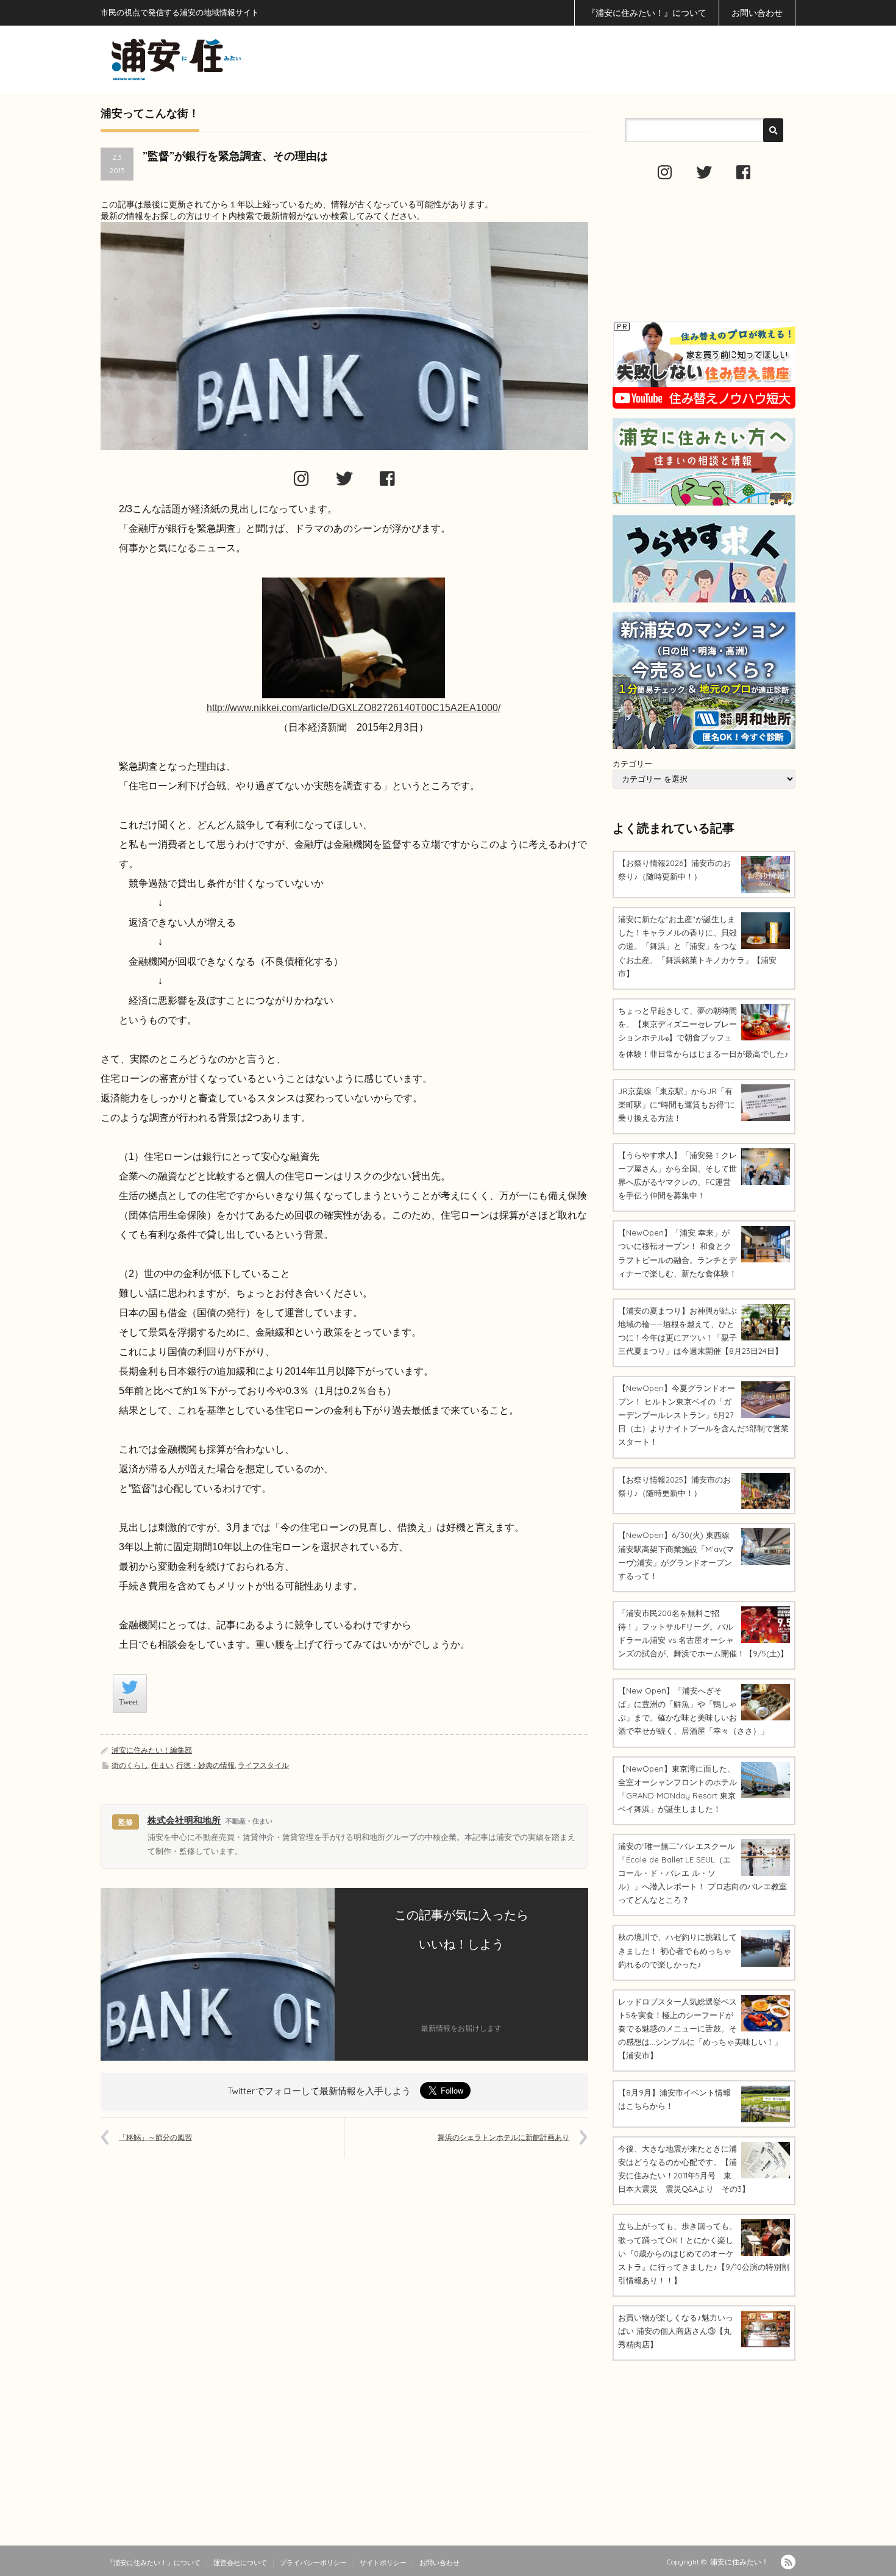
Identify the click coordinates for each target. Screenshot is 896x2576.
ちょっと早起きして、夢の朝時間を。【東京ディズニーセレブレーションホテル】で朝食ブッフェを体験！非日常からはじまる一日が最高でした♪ (703, 1032)
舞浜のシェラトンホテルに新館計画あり (503, 2137)
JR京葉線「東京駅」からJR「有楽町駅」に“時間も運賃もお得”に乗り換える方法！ (677, 1104)
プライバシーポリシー (313, 2563)
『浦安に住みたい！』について (647, 13)
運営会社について (240, 2563)
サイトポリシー (383, 2563)
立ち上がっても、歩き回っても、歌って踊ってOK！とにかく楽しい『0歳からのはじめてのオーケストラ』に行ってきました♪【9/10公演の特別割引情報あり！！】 (704, 2253)
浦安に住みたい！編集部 (152, 1750)
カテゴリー (632, 764)
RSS (788, 2562)
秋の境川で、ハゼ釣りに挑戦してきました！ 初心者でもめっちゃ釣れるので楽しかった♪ (677, 1950)
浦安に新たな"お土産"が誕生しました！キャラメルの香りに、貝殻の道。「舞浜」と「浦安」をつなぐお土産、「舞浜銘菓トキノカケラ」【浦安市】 (697, 946)
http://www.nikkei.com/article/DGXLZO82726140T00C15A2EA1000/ (354, 708)
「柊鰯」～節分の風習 (155, 2137)
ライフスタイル (263, 1765)
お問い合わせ (757, 13)
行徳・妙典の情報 (205, 1765)
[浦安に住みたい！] (231, 59)
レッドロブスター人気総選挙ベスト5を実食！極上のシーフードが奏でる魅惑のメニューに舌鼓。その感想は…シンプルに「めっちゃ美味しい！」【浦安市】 (700, 2028)
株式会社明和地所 (184, 1820)
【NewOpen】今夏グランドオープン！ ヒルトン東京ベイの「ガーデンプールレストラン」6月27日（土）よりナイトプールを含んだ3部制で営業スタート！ (703, 1415)
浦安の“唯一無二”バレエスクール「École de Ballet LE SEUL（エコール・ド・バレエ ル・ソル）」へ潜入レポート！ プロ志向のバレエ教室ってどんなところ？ (702, 1873)
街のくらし (130, 1765)
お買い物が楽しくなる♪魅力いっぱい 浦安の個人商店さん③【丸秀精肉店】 (676, 2331)
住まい (162, 1765)
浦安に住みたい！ (739, 2562)
